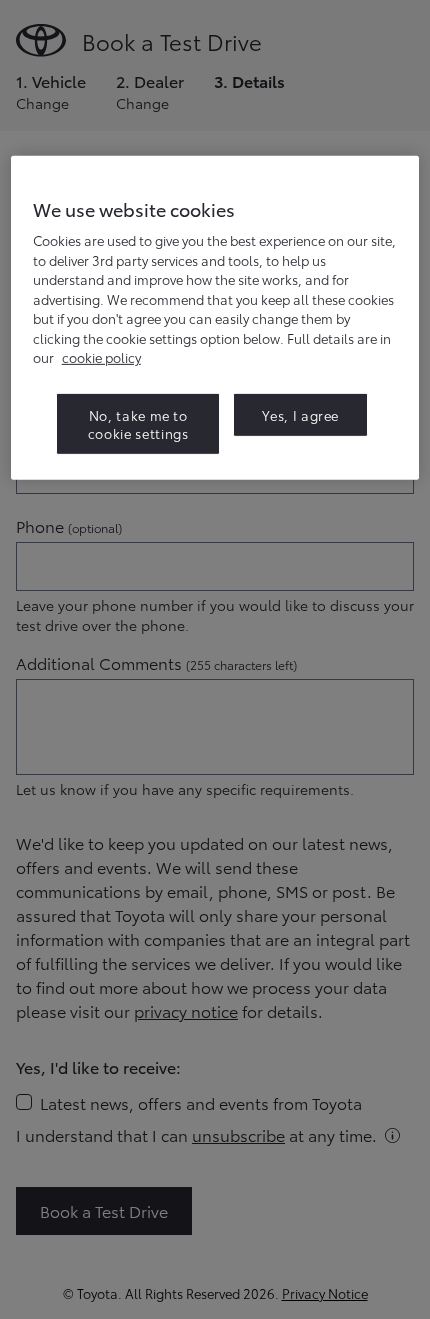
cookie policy (101, 357)
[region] (215, 318)
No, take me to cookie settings (138, 423)
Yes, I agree (300, 414)
